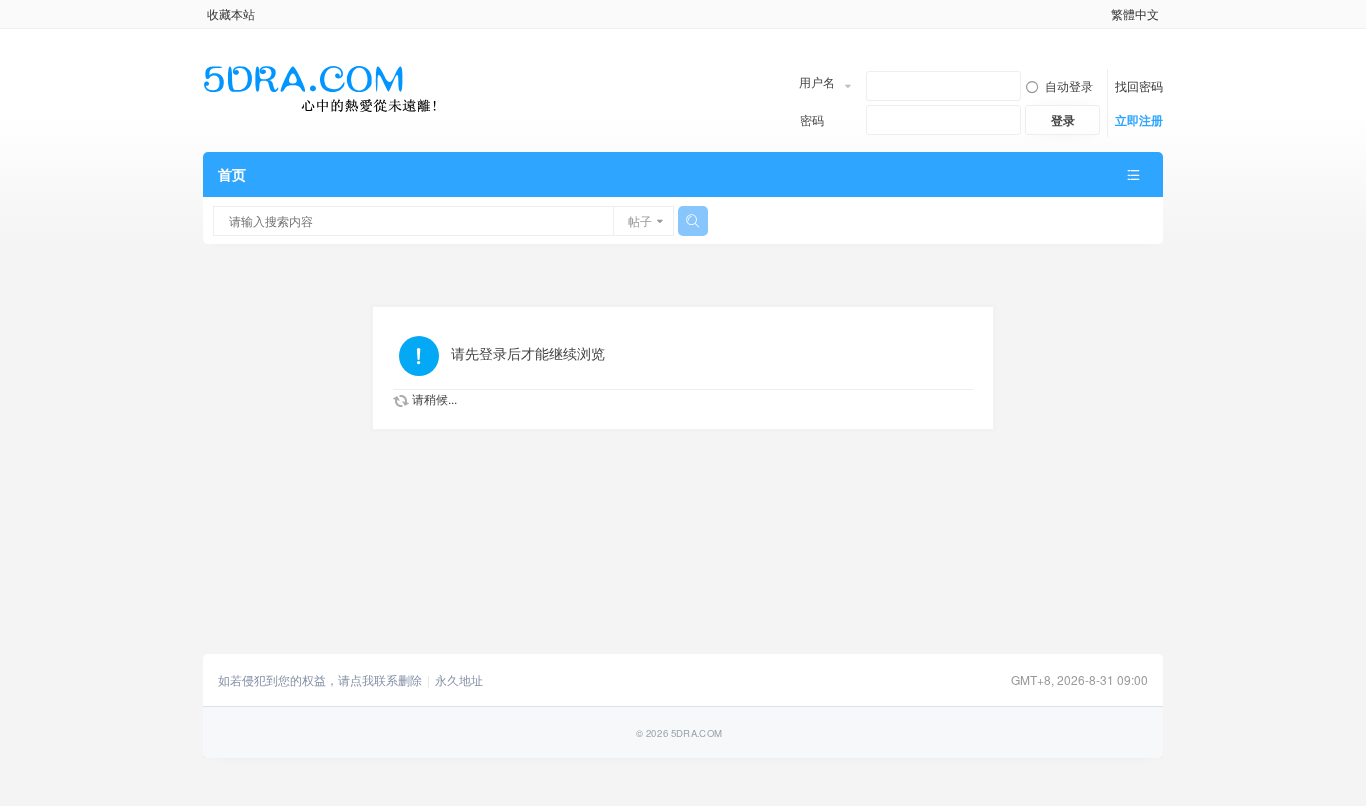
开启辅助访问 (1102, 14)
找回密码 (1139, 85)
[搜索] (693, 221)
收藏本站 (231, 13)
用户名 (817, 81)
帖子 (640, 220)
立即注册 (1139, 120)
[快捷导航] (1133, 174)
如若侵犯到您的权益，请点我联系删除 (320, 680)
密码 (812, 119)
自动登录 (1069, 85)
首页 (232, 174)
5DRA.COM (696, 732)
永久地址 (459, 680)
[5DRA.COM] (320, 89)
